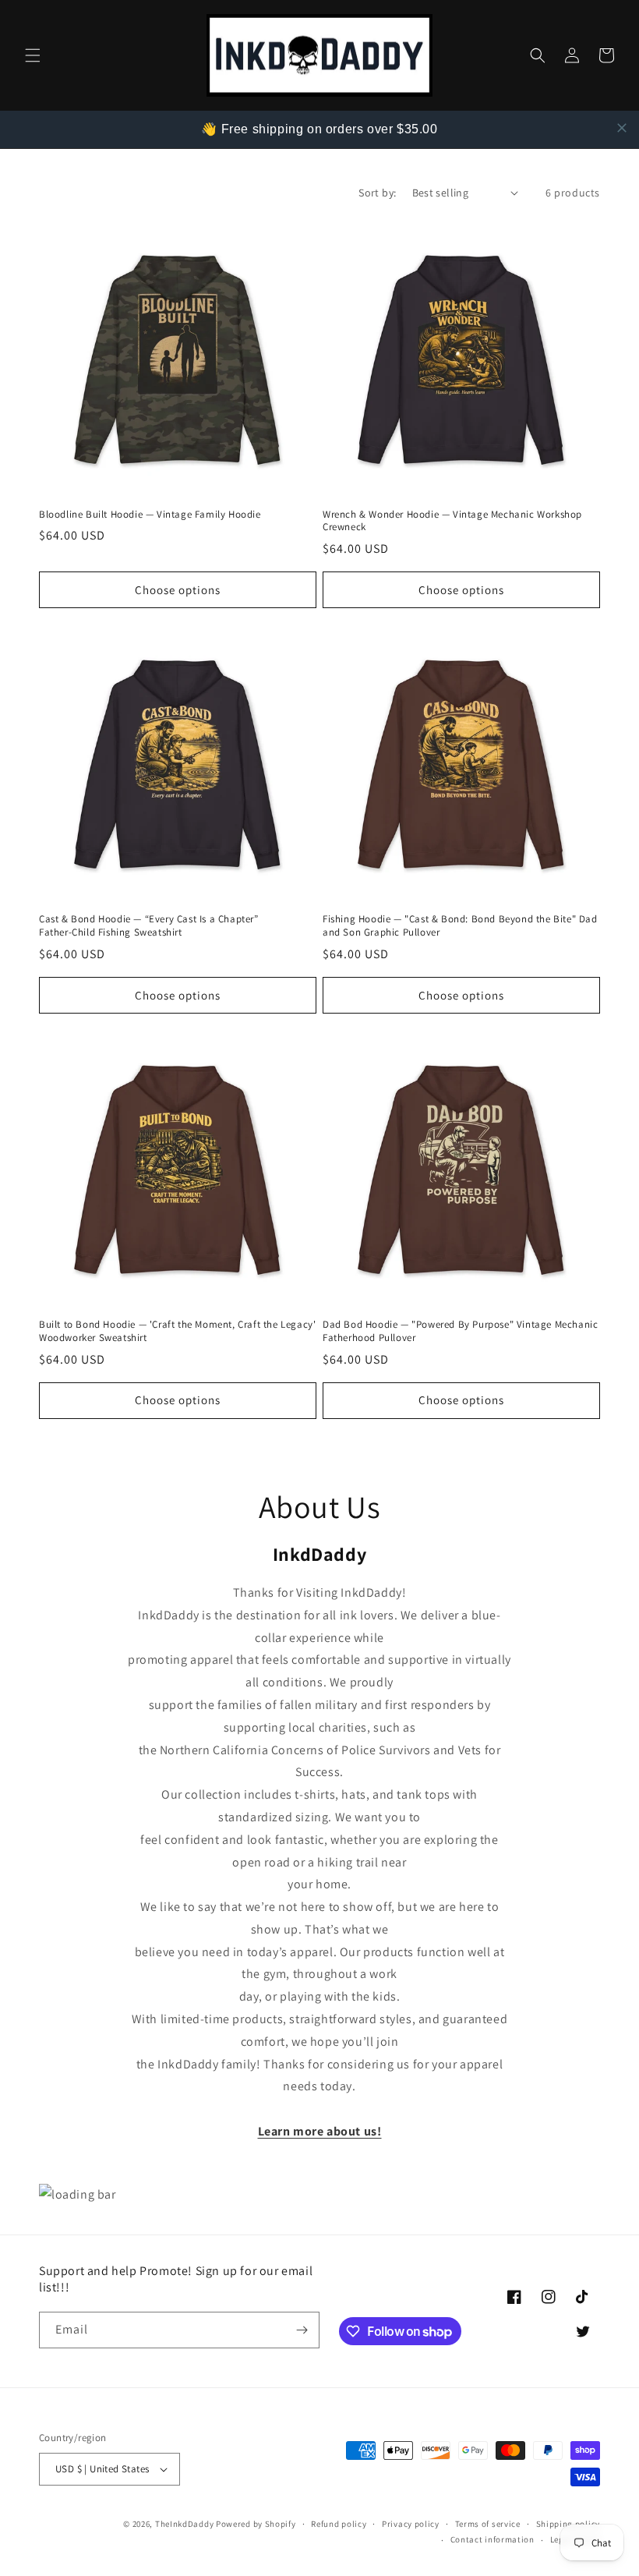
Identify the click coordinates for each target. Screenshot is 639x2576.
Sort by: (377, 193)
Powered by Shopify (256, 2524)
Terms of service (488, 2524)
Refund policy (339, 2524)
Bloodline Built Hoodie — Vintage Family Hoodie (150, 515)
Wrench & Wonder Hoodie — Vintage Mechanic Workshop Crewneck (452, 521)
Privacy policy (411, 2524)
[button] (33, 55)
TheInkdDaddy (184, 2524)
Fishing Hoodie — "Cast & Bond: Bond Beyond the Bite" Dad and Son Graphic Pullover (460, 926)
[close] (622, 128)
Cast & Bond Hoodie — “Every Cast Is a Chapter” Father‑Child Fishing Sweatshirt (149, 926)
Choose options (178, 590)
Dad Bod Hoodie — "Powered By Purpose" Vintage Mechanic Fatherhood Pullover (460, 1331)
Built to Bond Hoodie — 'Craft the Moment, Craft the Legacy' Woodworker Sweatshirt (177, 1331)
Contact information (492, 2539)
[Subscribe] (302, 2330)
